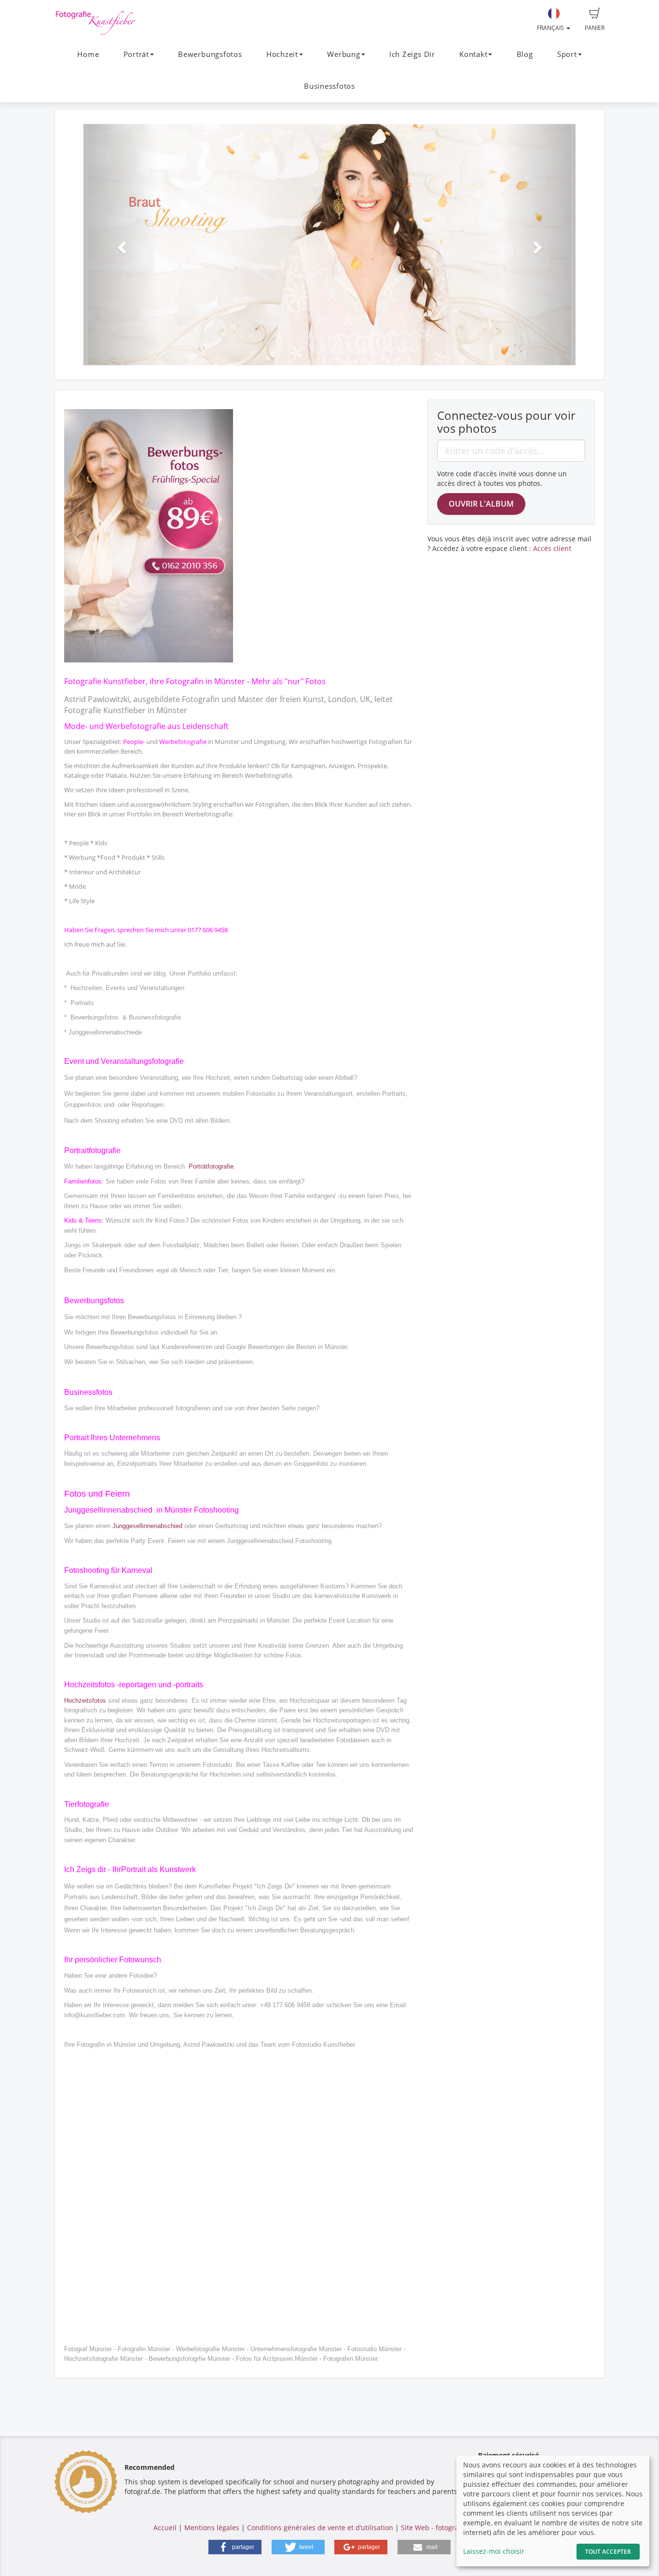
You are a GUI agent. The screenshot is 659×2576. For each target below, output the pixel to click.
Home (88, 54)
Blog (525, 54)
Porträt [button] (136, 54)
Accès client (552, 548)
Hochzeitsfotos (85, 1701)
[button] (120, 245)
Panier (595, 28)
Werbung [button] (343, 54)
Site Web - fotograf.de (436, 2528)
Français (551, 28)
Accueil (165, 2528)
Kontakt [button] (473, 54)
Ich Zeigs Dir (412, 54)
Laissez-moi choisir (494, 2551)
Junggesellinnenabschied (147, 1526)
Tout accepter (608, 2552)
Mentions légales (212, 2528)
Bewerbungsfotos (210, 54)
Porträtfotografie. (212, 1166)
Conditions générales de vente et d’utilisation (320, 2528)
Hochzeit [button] (282, 54)
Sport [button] (567, 54)
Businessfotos (329, 86)
